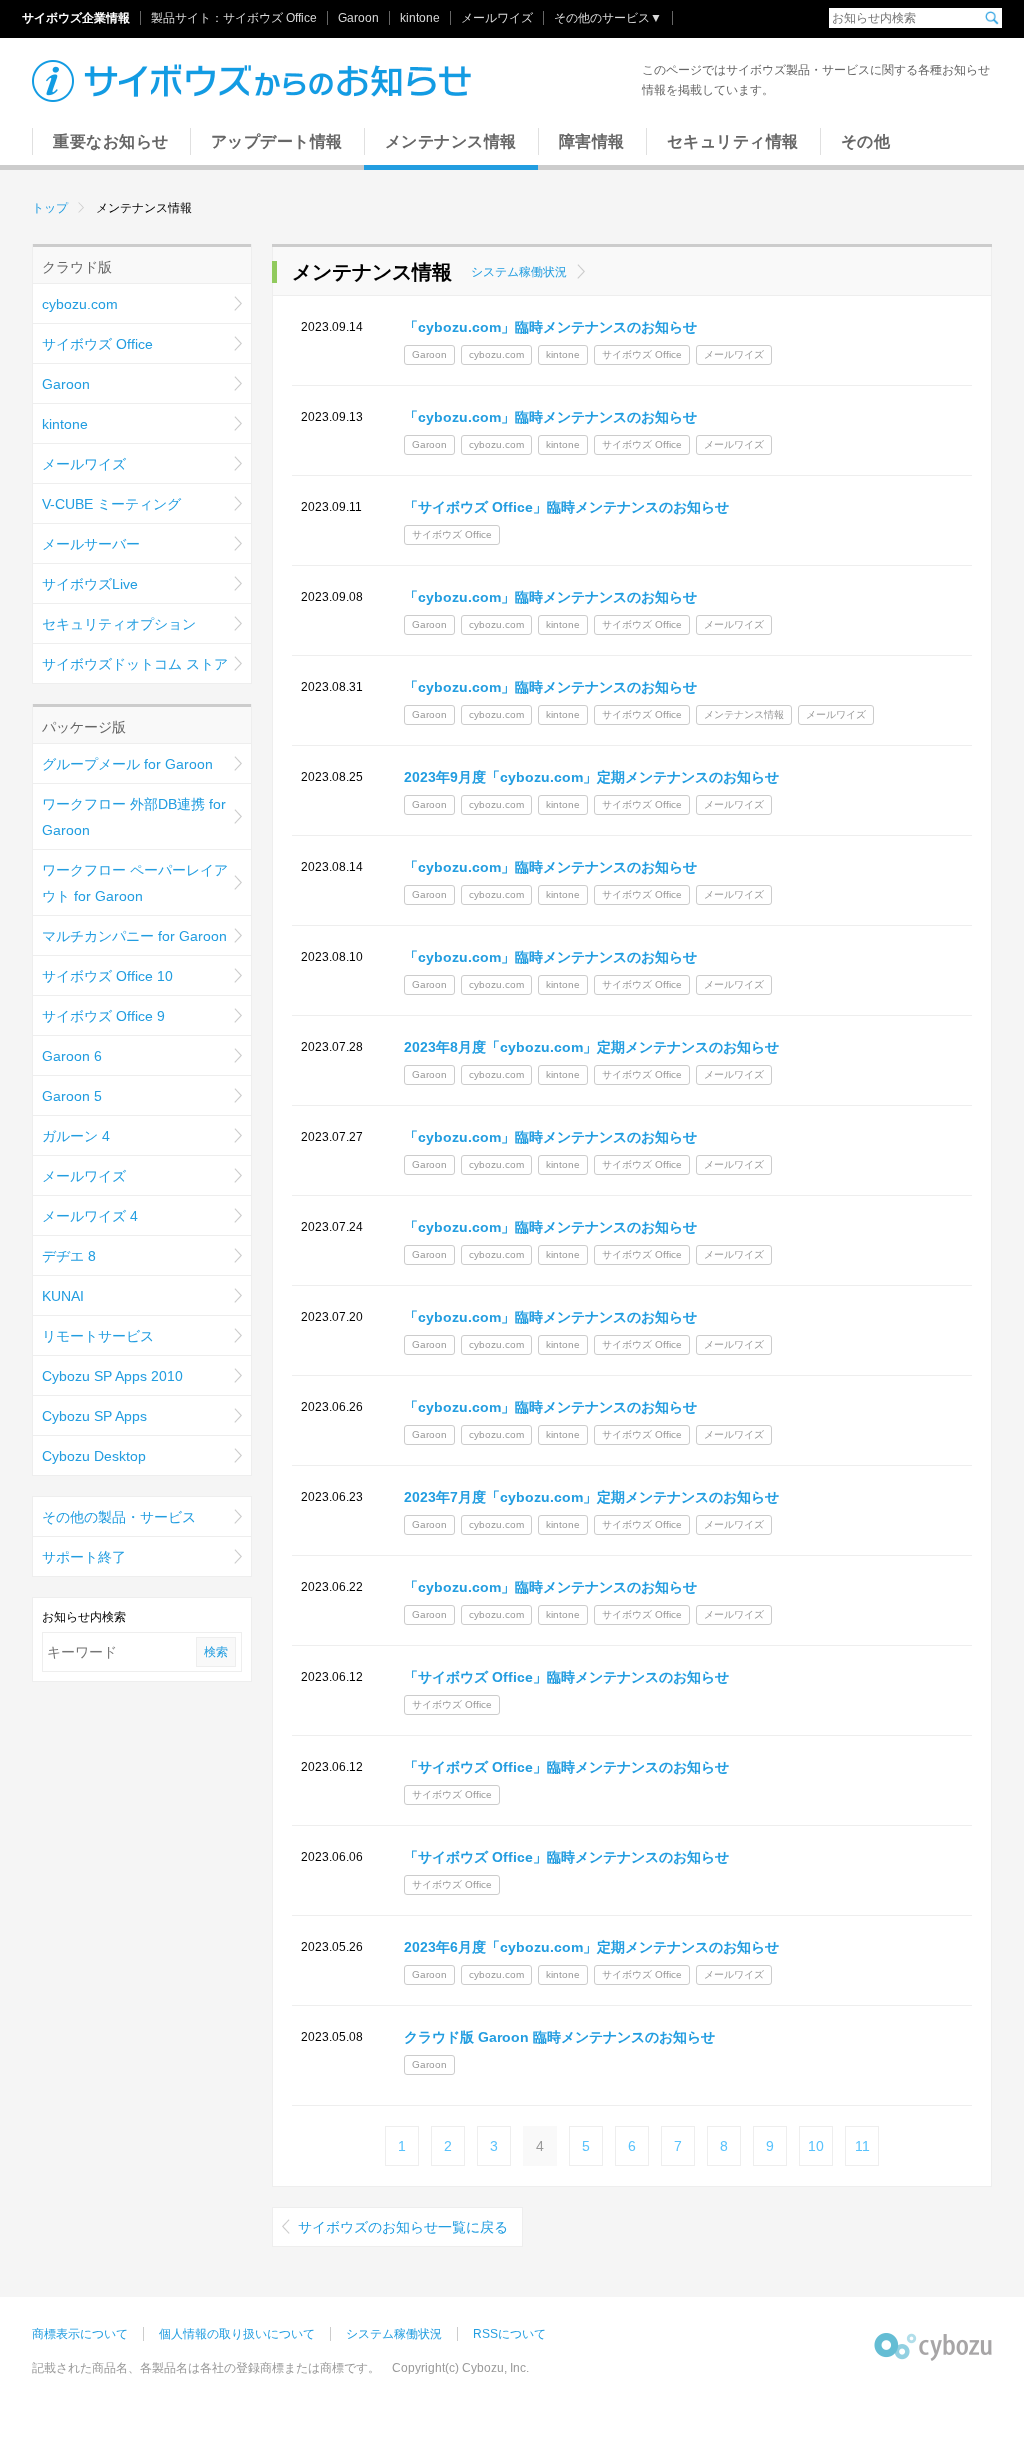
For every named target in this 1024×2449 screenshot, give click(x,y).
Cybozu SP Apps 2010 (112, 1376)
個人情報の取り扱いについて (237, 2334)
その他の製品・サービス (119, 1517)
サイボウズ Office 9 (103, 1016)
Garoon (358, 18)
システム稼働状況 (519, 272)
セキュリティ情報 (733, 141)
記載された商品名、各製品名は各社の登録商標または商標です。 (206, 2368)
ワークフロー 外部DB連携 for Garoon (134, 817)
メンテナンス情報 (451, 141)
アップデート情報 (277, 141)
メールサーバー (91, 544)
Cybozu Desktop (94, 1456)
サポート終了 (84, 1557)
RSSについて (509, 2334)
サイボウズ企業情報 (76, 18)
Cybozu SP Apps (94, 1416)
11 (862, 2146)
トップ (50, 208)
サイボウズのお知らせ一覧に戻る (403, 2227)
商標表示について (80, 2334)
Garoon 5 (72, 1096)
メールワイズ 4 (90, 1216)
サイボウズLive (90, 584)
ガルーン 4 (76, 1136)
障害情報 (592, 141)
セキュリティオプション (119, 624)
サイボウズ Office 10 (107, 976)
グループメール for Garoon (127, 764)
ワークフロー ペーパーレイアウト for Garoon (135, 883)
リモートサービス (98, 1336)
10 (816, 2146)
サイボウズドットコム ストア (135, 664)
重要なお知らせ (111, 141)
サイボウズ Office (270, 18)
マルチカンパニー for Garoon (134, 936)
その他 (866, 141)
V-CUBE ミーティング (111, 504)
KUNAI (63, 1296)
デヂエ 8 (69, 1256)
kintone (420, 18)
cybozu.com (80, 304)
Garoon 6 (72, 1056)
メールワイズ (497, 18)
